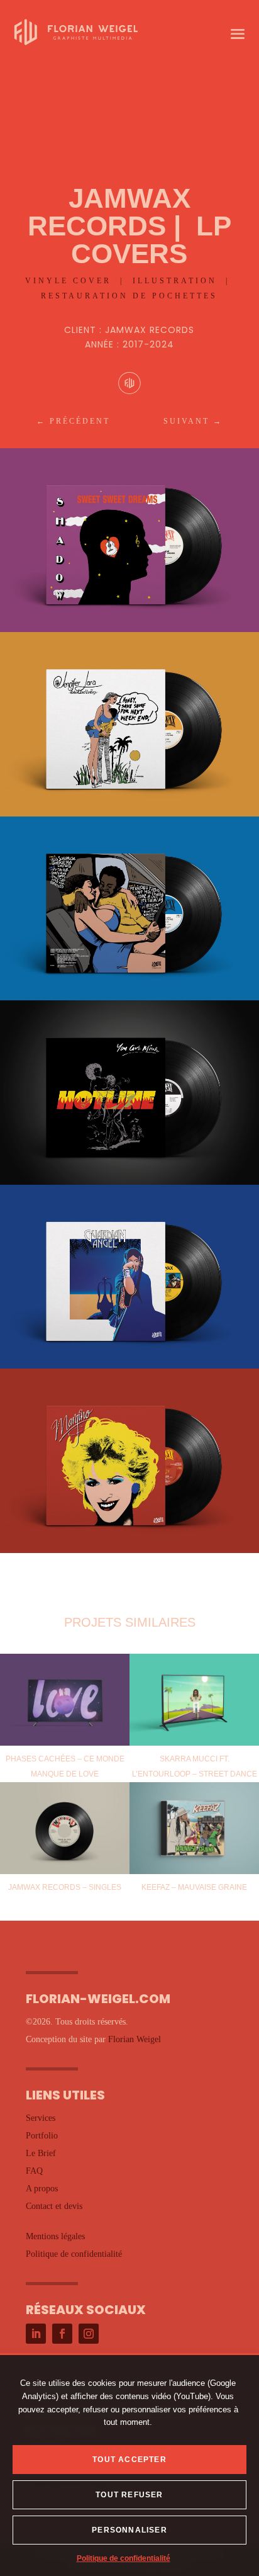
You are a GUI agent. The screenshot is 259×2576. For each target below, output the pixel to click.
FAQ (34, 2171)
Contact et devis (54, 2206)
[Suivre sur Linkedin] (36, 2334)
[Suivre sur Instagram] (89, 2334)
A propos (42, 2189)
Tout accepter (129, 2460)
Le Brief (41, 2153)
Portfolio (42, 2136)
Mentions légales (55, 2236)
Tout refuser (129, 2495)
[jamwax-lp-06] (129, 1553)
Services (41, 2118)
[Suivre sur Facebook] (62, 2334)
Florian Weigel (135, 2039)
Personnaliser (129, 2530)
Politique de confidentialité (124, 2558)
